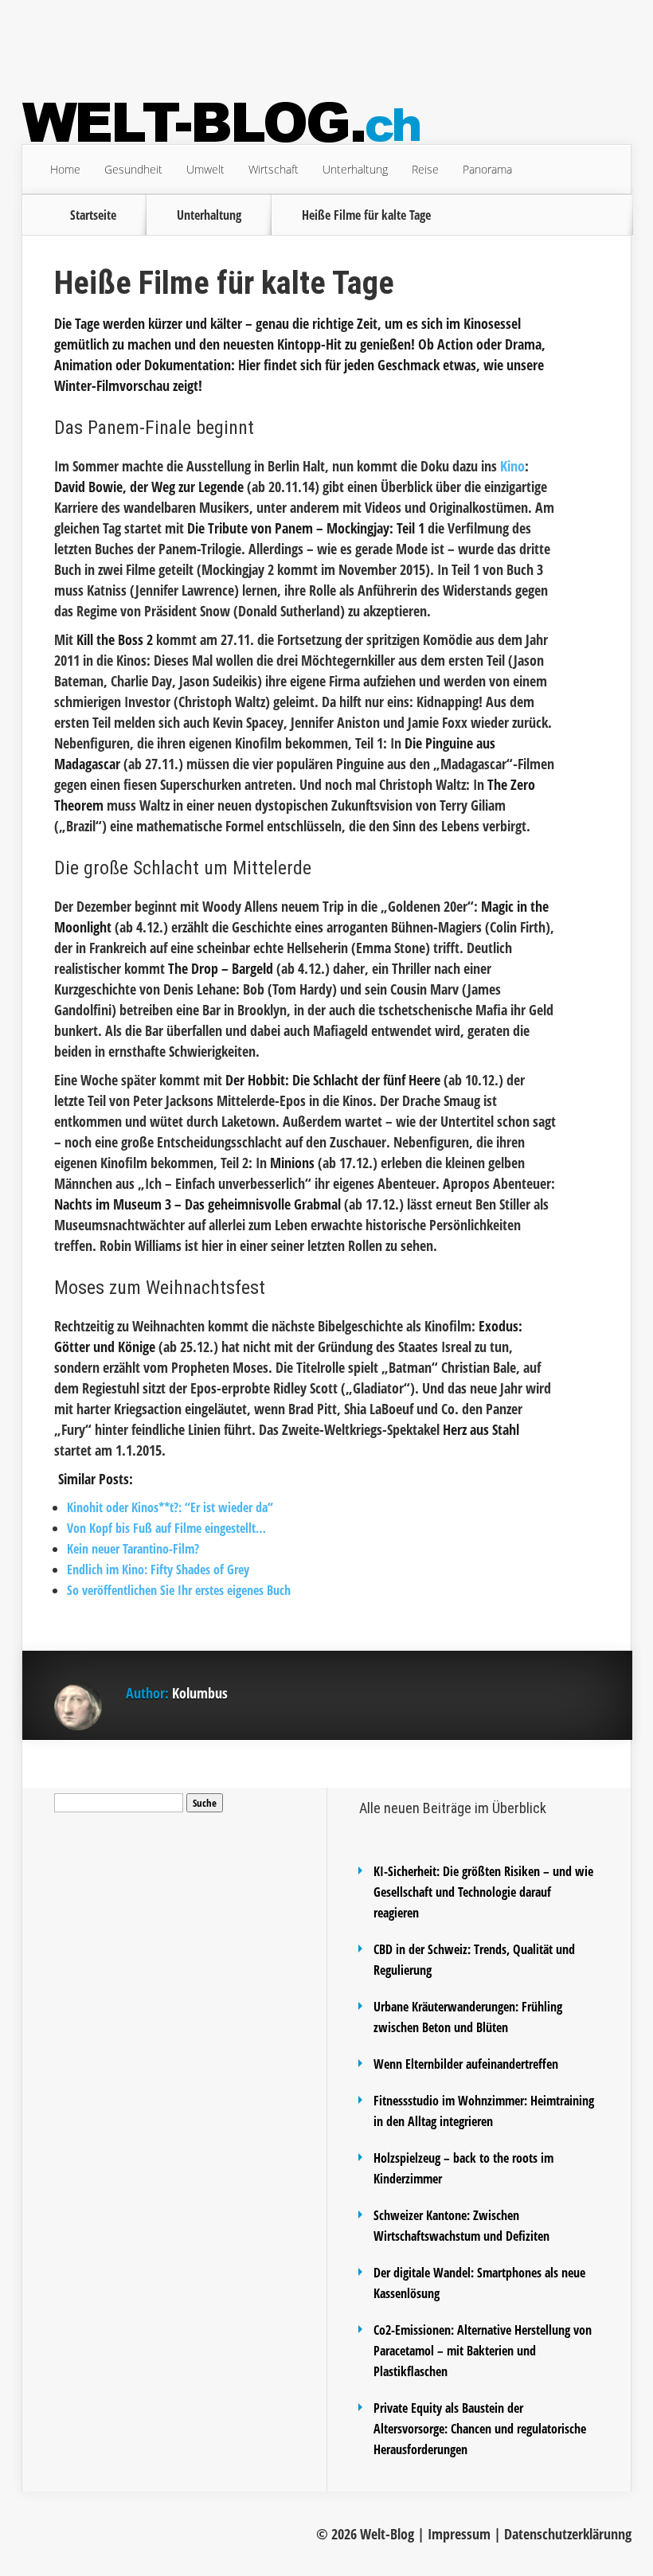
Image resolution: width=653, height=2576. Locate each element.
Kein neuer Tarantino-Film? (133, 1549)
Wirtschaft (274, 169)
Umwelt (205, 169)
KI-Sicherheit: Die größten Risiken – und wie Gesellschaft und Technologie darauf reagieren (483, 1892)
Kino (512, 466)
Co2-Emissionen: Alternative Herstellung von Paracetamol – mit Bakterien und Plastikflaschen (483, 2351)
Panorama (487, 169)
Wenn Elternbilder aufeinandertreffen (466, 2064)
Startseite (93, 215)
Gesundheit (133, 169)
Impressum (459, 2534)
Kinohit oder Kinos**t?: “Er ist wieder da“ (170, 1507)
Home (65, 169)
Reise (425, 169)
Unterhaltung (355, 169)
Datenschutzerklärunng (568, 2534)
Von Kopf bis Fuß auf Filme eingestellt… (166, 1528)
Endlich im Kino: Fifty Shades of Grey (158, 1569)
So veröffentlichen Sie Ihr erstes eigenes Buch (179, 1590)
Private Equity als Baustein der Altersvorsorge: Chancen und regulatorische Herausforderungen (480, 2429)
